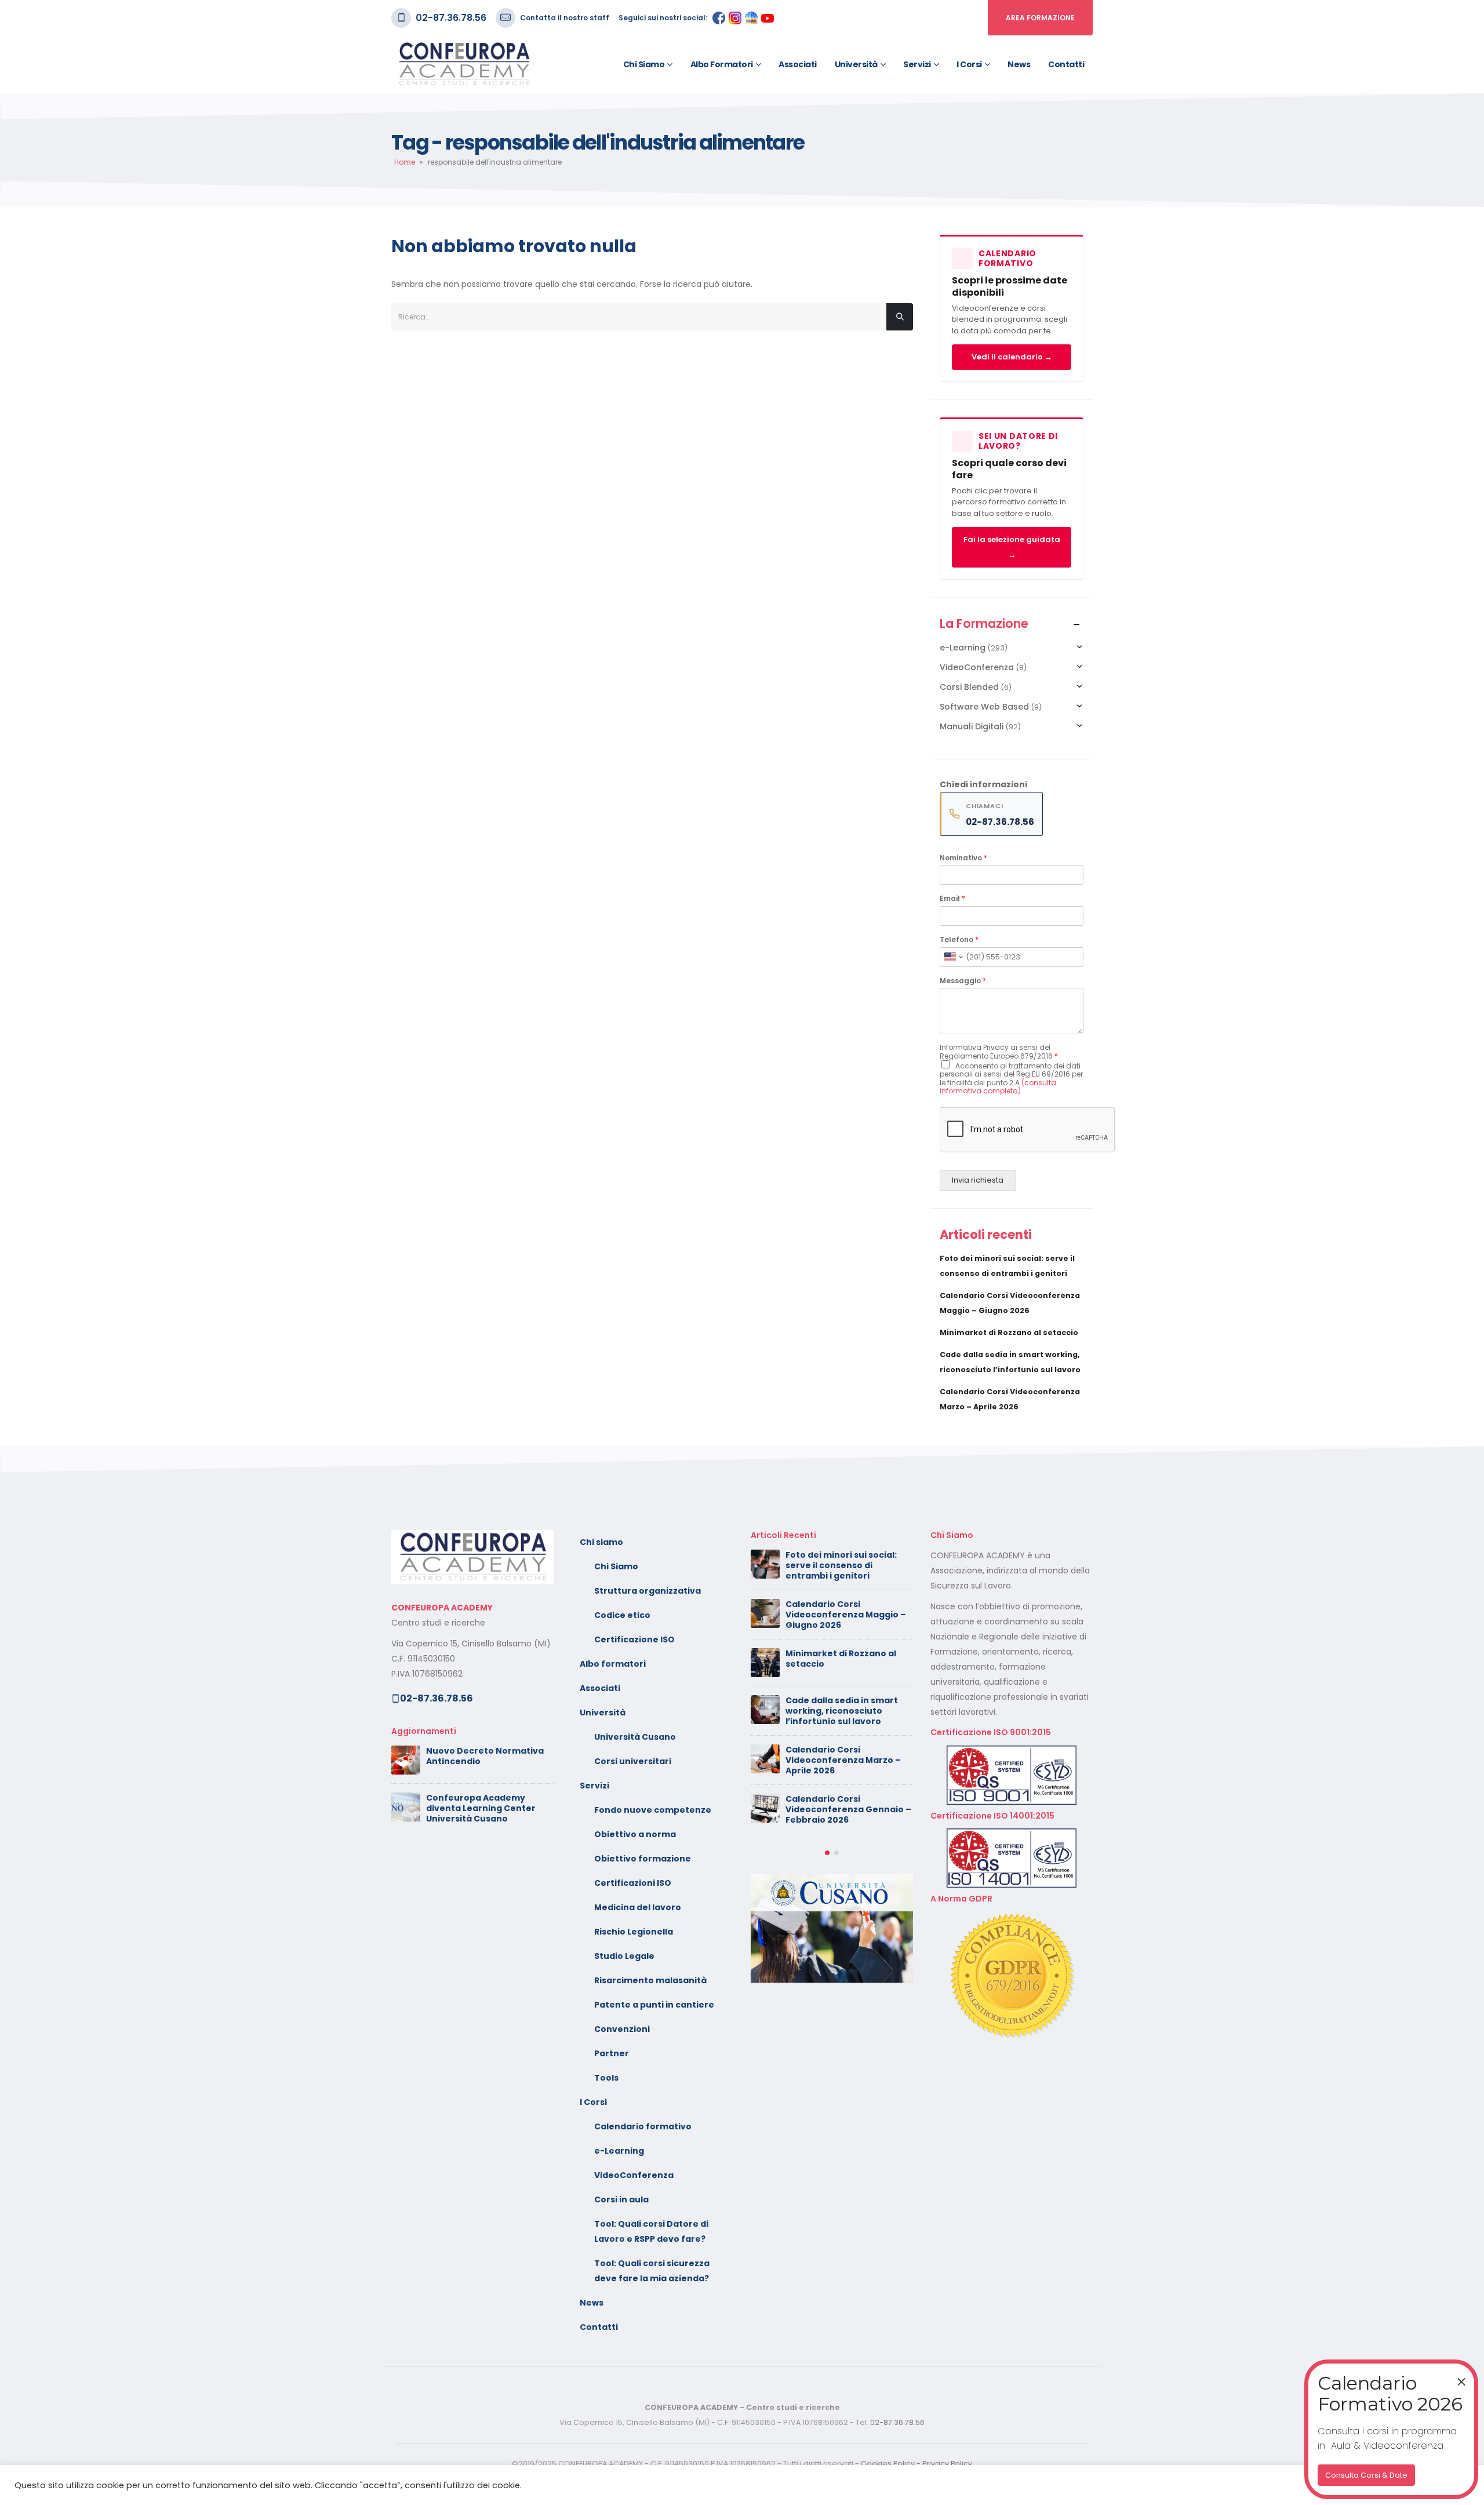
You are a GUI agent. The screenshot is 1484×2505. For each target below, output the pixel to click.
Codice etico (622, 1615)
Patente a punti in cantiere (654, 2005)
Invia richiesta (978, 1180)
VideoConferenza (977, 667)
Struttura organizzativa (648, 1591)
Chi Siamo (616, 1566)
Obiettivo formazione (643, 1859)
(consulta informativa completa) (998, 1087)
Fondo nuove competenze (653, 1810)
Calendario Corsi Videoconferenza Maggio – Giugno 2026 (846, 1615)
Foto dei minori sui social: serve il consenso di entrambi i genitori (841, 1565)
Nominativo (963, 858)
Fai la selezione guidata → (1012, 547)
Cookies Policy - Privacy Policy (916, 2464)
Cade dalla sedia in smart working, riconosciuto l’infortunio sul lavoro (842, 1711)
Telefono (959, 940)
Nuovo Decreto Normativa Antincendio (485, 1756)
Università (856, 64)
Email (952, 899)
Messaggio (963, 981)
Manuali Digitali (972, 726)
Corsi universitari (633, 1761)
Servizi (917, 64)
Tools (606, 2078)
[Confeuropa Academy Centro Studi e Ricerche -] (464, 64)
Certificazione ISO (634, 1639)
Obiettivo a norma (635, 1834)
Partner (612, 2053)
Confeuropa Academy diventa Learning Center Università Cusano (481, 1808)
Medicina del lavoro (638, 1907)
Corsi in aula (621, 2199)
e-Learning (963, 648)
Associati (798, 64)
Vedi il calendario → (1012, 357)
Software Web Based (984, 707)
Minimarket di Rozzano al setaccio (1009, 1333)
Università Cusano (635, 1737)
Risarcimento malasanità (650, 1980)
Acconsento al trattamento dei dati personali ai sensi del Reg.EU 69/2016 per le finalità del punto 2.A (1011, 1078)
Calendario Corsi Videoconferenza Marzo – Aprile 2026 (843, 1760)
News (1019, 64)
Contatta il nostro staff (565, 18)
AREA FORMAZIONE (1040, 18)
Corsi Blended (969, 687)
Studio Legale (624, 1956)
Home (405, 162)
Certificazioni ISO (633, 1883)
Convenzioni (622, 2029)
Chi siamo (644, 64)
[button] (827, 1853)
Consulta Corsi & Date (1366, 2475)
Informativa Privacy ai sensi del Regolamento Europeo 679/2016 (999, 1051)
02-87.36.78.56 (451, 18)
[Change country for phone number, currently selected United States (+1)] (953, 957)
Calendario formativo (643, 2126)
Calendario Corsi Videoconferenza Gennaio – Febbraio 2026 (848, 1809)
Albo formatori (722, 64)
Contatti (1066, 64)
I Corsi (969, 64)
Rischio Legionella (634, 1932)
